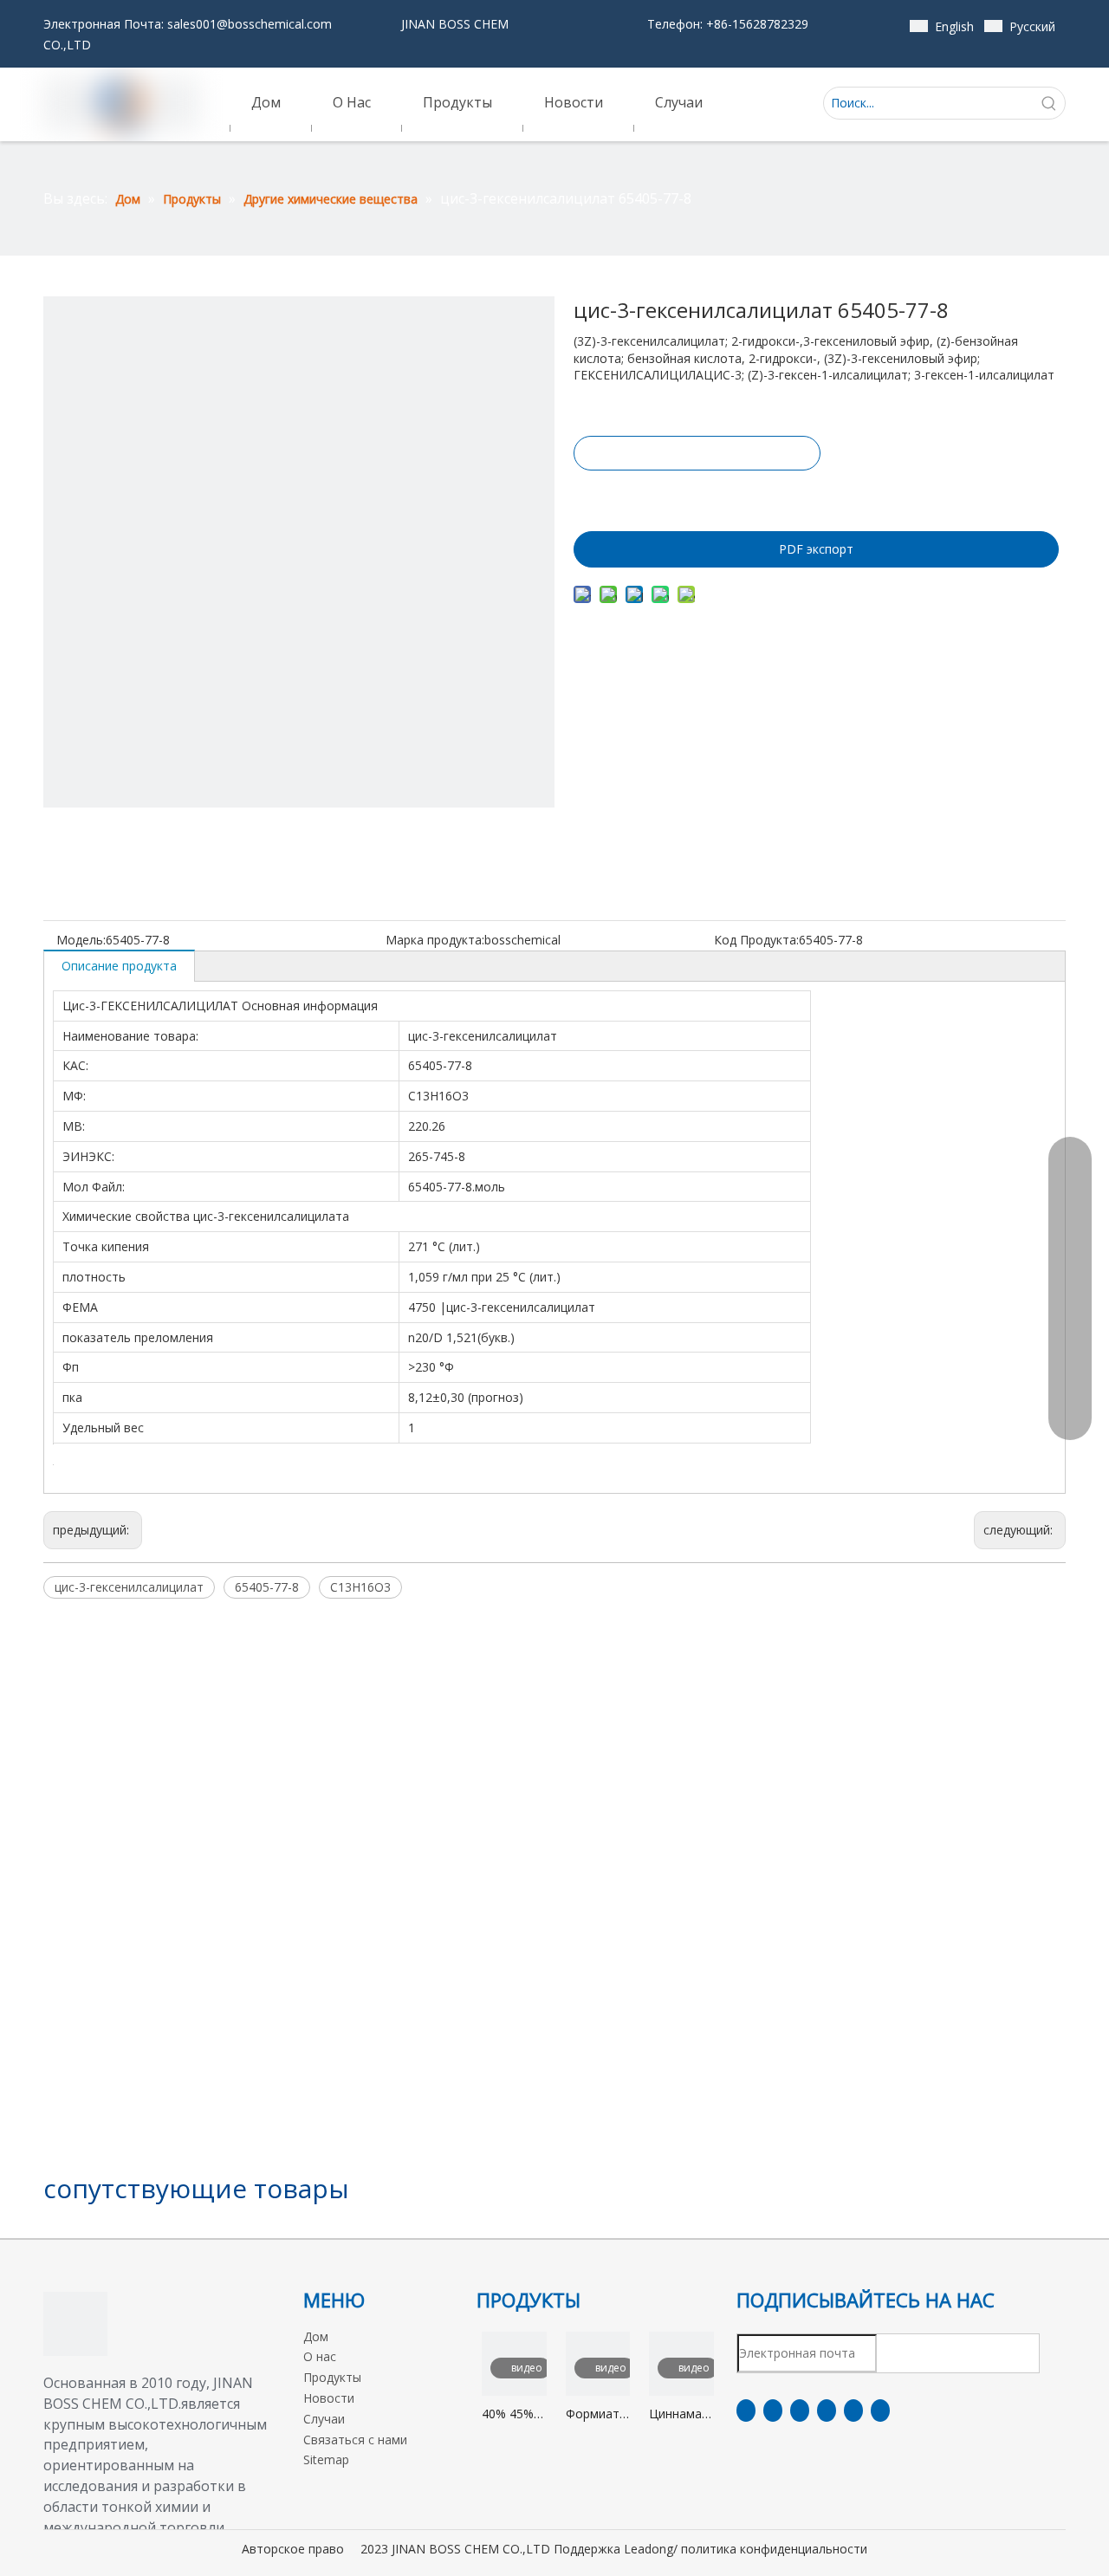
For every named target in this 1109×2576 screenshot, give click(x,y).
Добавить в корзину (696, 496)
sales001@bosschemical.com (250, 24)
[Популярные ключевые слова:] (1049, 103)
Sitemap (326, 2459)
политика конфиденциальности (774, 2549)
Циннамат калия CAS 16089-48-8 (681, 2414)
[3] (75, 2324)
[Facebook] (746, 2411)
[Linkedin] (773, 2411)
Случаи (324, 2419)
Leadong (649, 2549)
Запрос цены (697, 453)
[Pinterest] (880, 2411)
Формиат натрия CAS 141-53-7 (593, 2414)
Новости (329, 2398)
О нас (320, 2356)
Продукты (332, 2377)
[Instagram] (853, 2411)
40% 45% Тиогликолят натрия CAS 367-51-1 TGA (514, 2414)
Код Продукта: (756, 940)
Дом (316, 2336)
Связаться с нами (355, 2440)
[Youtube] (827, 2411)
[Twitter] (800, 2411)
